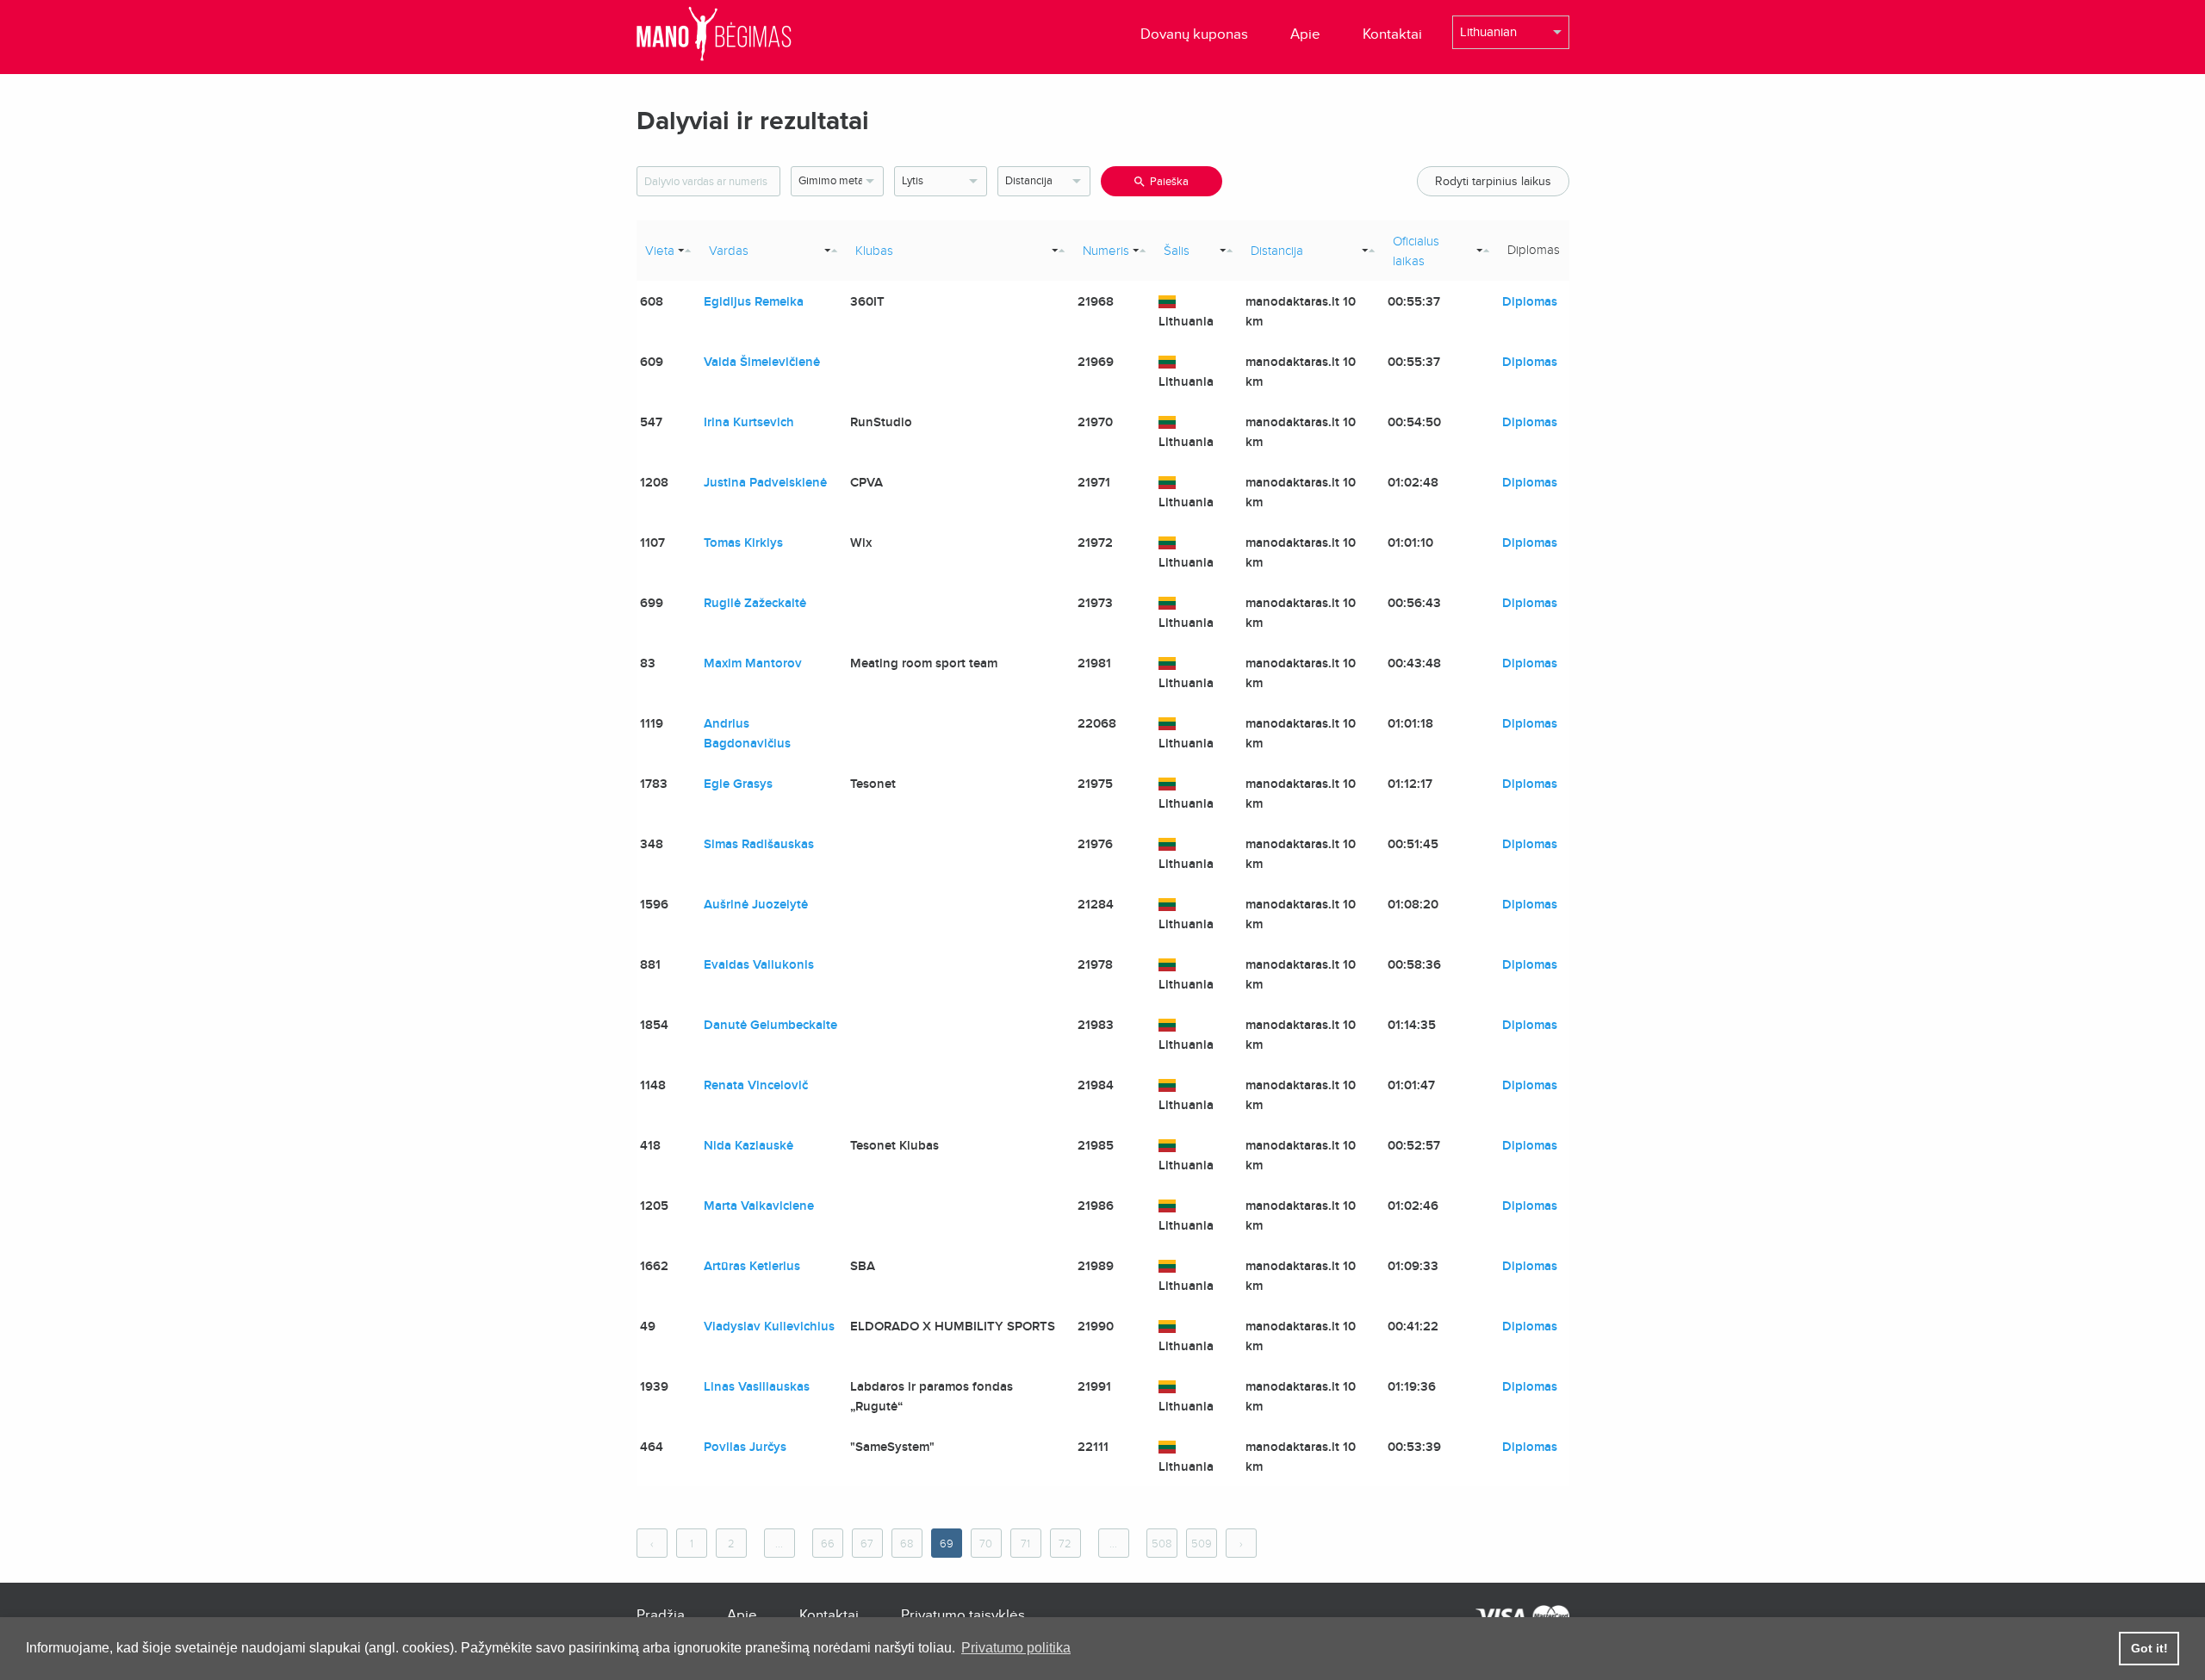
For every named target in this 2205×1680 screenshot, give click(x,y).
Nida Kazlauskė (748, 1145)
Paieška (1169, 182)
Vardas (729, 251)
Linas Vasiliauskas (757, 1386)
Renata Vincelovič (756, 1085)
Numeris (1106, 251)
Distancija (1277, 251)
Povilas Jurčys (745, 1447)
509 (1202, 1544)
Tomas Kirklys (743, 542)
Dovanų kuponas (1194, 34)
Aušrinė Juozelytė (756, 904)
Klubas (874, 251)
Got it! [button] (2149, 1648)
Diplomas (1530, 301)
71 (1025, 1544)
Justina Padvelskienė (765, 482)
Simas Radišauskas (759, 844)
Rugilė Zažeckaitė (755, 603)
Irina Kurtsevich (749, 422)
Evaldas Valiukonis (759, 964)
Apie (1305, 34)
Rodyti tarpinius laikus (1493, 181)
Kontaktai (1392, 34)
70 (986, 1544)
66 (828, 1544)
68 (907, 1544)
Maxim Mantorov (753, 663)
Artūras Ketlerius (752, 1266)
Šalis (1177, 251)
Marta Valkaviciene (759, 1206)
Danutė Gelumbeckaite (770, 1025)
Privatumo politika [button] (1016, 1648)
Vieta (660, 251)
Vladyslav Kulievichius (769, 1326)
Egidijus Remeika (754, 301)
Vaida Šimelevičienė (762, 362)
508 (1162, 1544)
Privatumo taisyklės (963, 1615)
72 (1065, 1544)
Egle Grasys (738, 784)
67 (867, 1544)
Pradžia (661, 1615)
